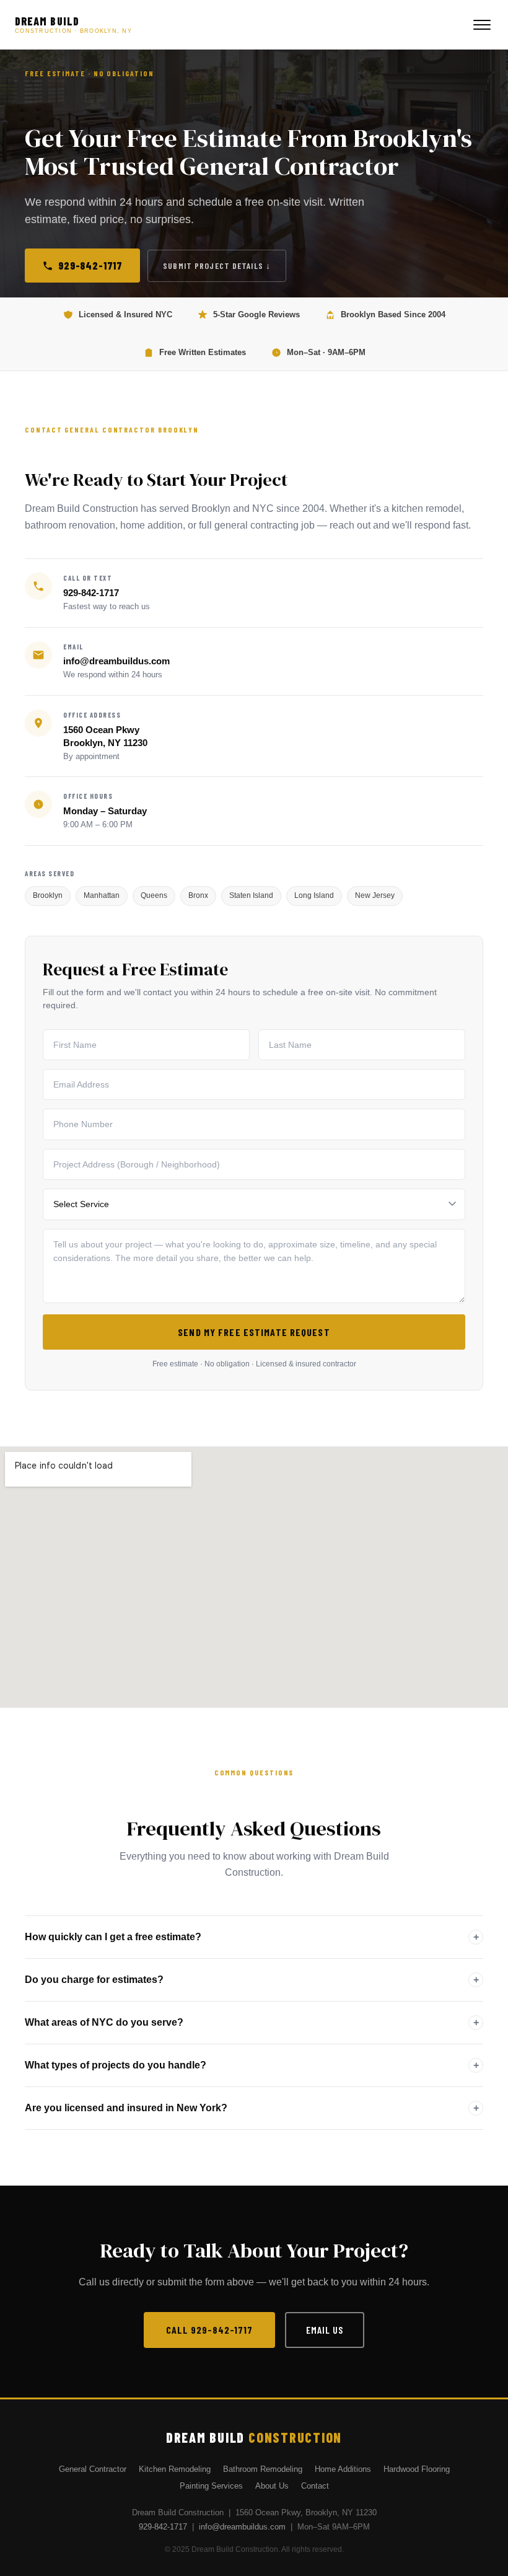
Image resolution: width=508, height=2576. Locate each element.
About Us (272, 2486)
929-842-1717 (90, 265)
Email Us (325, 2330)
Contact (315, 2486)
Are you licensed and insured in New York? (126, 2107)
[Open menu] (482, 25)
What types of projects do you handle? (116, 2064)
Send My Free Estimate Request (254, 1332)
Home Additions (343, 2469)
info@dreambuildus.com (116, 661)
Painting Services (211, 2486)
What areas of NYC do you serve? (104, 2022)
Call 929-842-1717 (209, 2330)
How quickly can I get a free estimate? (113, 1936)
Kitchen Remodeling (175, 2469)
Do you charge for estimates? (94, 1979)
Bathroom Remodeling (263, 2469)
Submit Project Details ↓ (217, 266)
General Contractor (93, 2469)
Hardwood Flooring (417, 2469)
